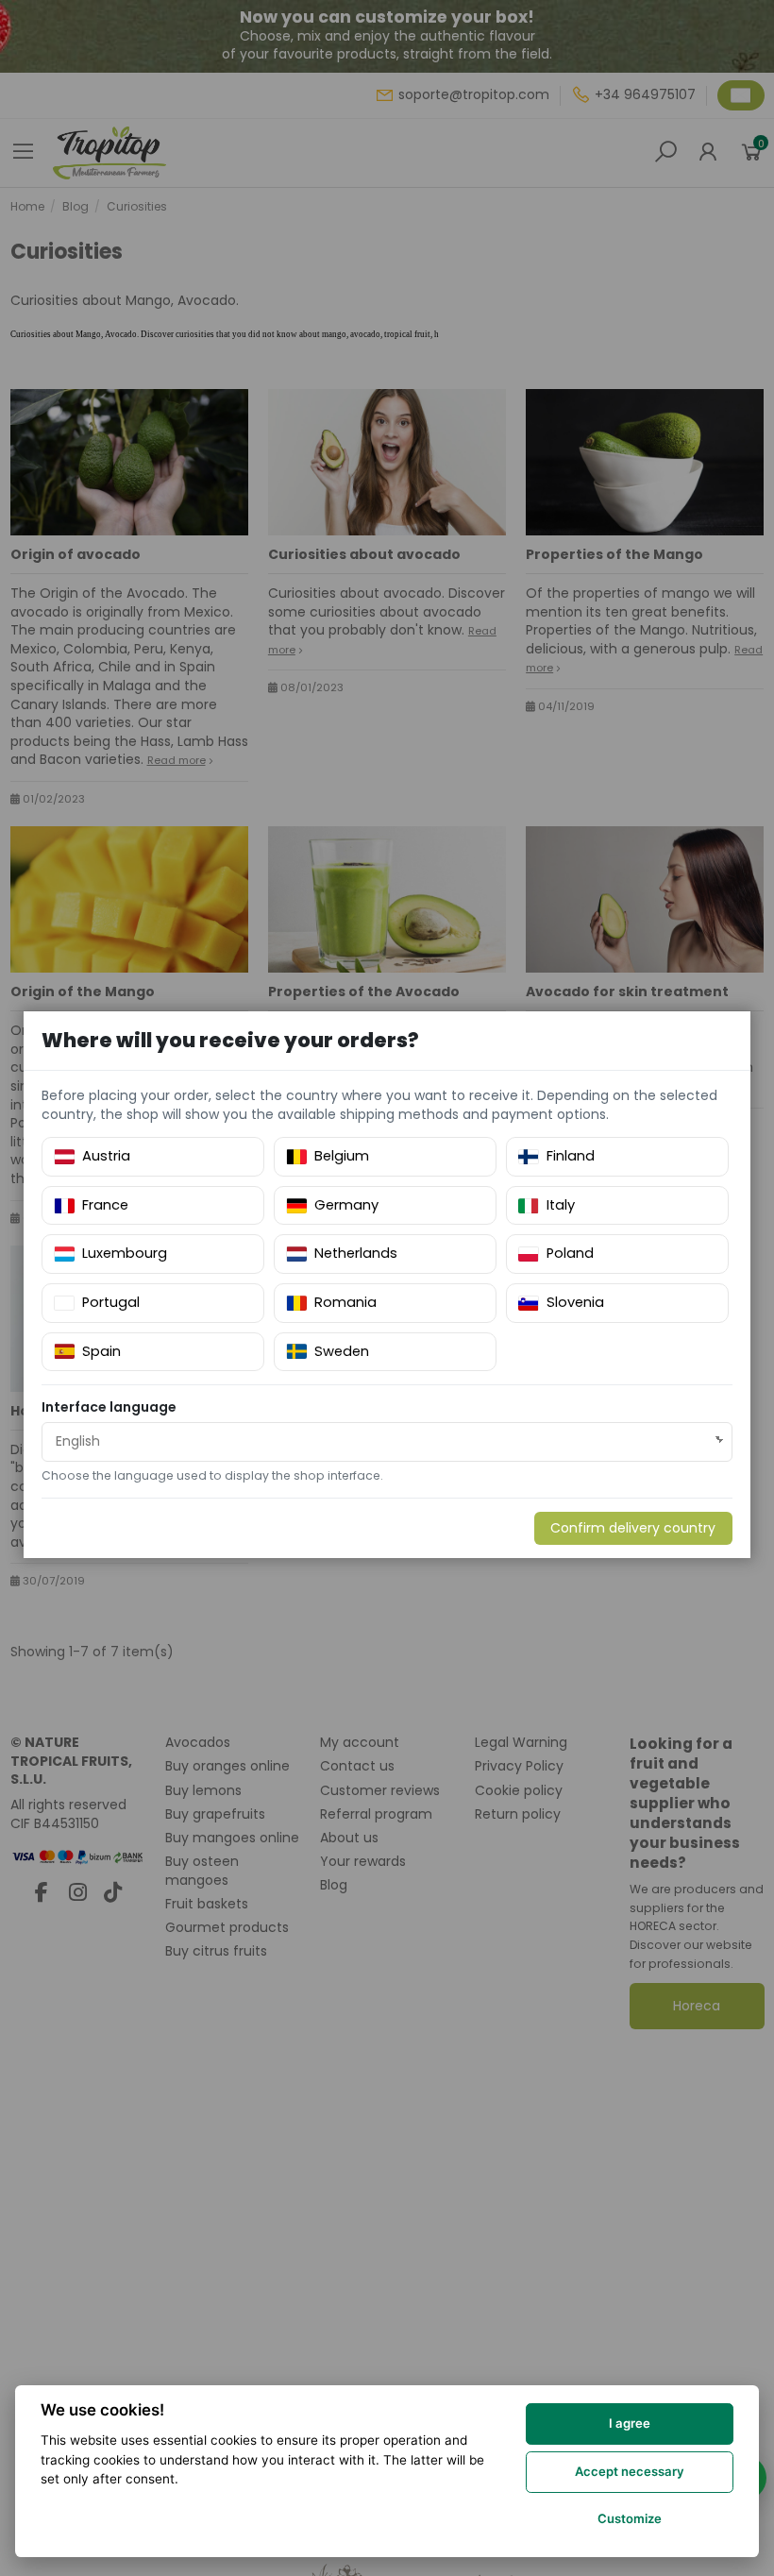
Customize (630, 2518)
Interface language (109, 1407)
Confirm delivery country (633, 1528)
